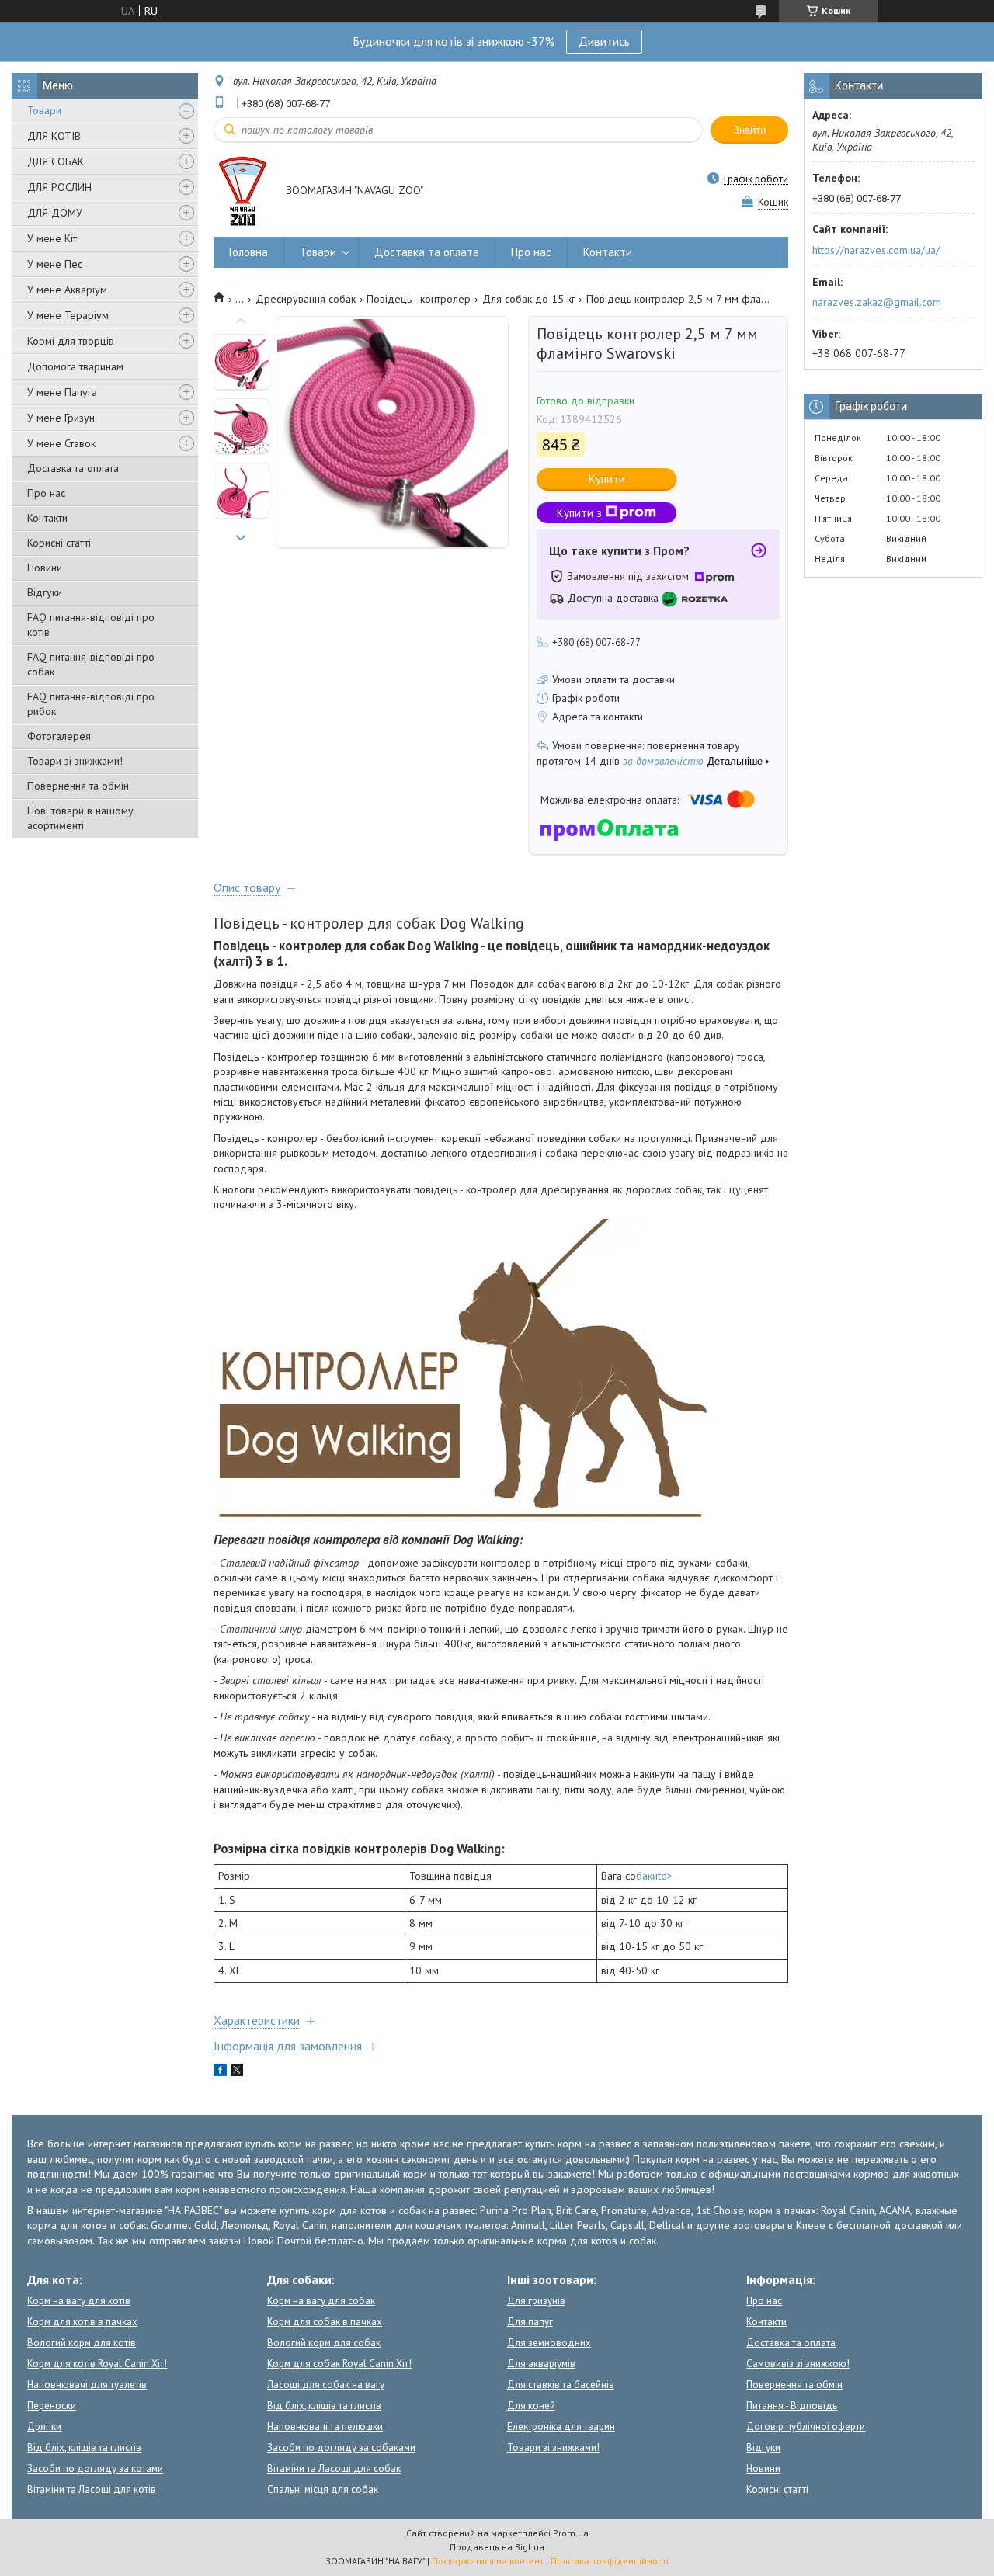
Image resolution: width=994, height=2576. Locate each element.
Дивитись (604, 41)
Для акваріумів (541, 2364)
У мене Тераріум (68, 315)
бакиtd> (654, 1876)
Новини (45, 568)
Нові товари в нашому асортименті (80, 818)
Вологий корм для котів (82, 2343)
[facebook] (220, 2072)
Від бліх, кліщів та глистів (84, 2448)
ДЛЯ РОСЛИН (59, 187)
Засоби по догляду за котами (95, 2468)
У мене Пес (55, 264)
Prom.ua (571, 2533)
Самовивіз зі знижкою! (798, 2364)
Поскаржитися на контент (488, 2561)
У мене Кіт (52, 238)
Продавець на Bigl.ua (497, 2547)
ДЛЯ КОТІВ (54, 136)
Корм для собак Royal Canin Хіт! (339, 2364)
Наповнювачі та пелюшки (325, 2427)
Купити (607, 479)
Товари (44, 110)
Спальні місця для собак (323, 2489)
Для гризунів (536, 2301)
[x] (237, 2072)
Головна (248, 252)
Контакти (47, 518)
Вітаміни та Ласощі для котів (92, 2489)
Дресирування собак (306, 299)
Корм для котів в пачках (82, 2322)
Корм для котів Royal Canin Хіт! (97, 2364)
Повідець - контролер (419, 299)
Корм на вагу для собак (321, 2301)
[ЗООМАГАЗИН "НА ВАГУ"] (243, 191)
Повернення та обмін (78, 786)
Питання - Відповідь (792, 2406)
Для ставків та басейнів (561, 2385)
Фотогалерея (59, 736)
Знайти (749, 130)
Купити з (579, 513)
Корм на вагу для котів (79, 2301)
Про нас (46, 493)
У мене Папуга (62, 392)
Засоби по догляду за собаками (341, 2448)
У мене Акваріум (67, 290)
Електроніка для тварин (561, 2427)
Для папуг (530, 2322)
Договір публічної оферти (806, 2427)
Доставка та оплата (73, 468)
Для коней (531, 2406)
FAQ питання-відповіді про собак (91, 664)
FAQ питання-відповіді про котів (91, 625)
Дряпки (44, 2427)
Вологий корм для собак (324, 2343)
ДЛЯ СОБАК (56, 161)
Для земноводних (549, 2343)
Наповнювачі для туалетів (87, 2385)
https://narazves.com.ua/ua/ (876, 250)
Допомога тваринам (75, 366)
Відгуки (45, 592)
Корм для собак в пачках (325, 2322)
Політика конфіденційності (610, 2561)
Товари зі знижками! (75, 761)
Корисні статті (59, 543)
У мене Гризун (61, 418)
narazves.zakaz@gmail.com (877, 302)
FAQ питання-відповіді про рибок (91, 704)
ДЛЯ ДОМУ (55, 213)
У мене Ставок (61, 443)
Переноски (52, 2406)
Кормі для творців (71, 341)
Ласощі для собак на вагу (326, 2385)
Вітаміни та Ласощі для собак (334, 2468)
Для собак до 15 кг (529, 299)
